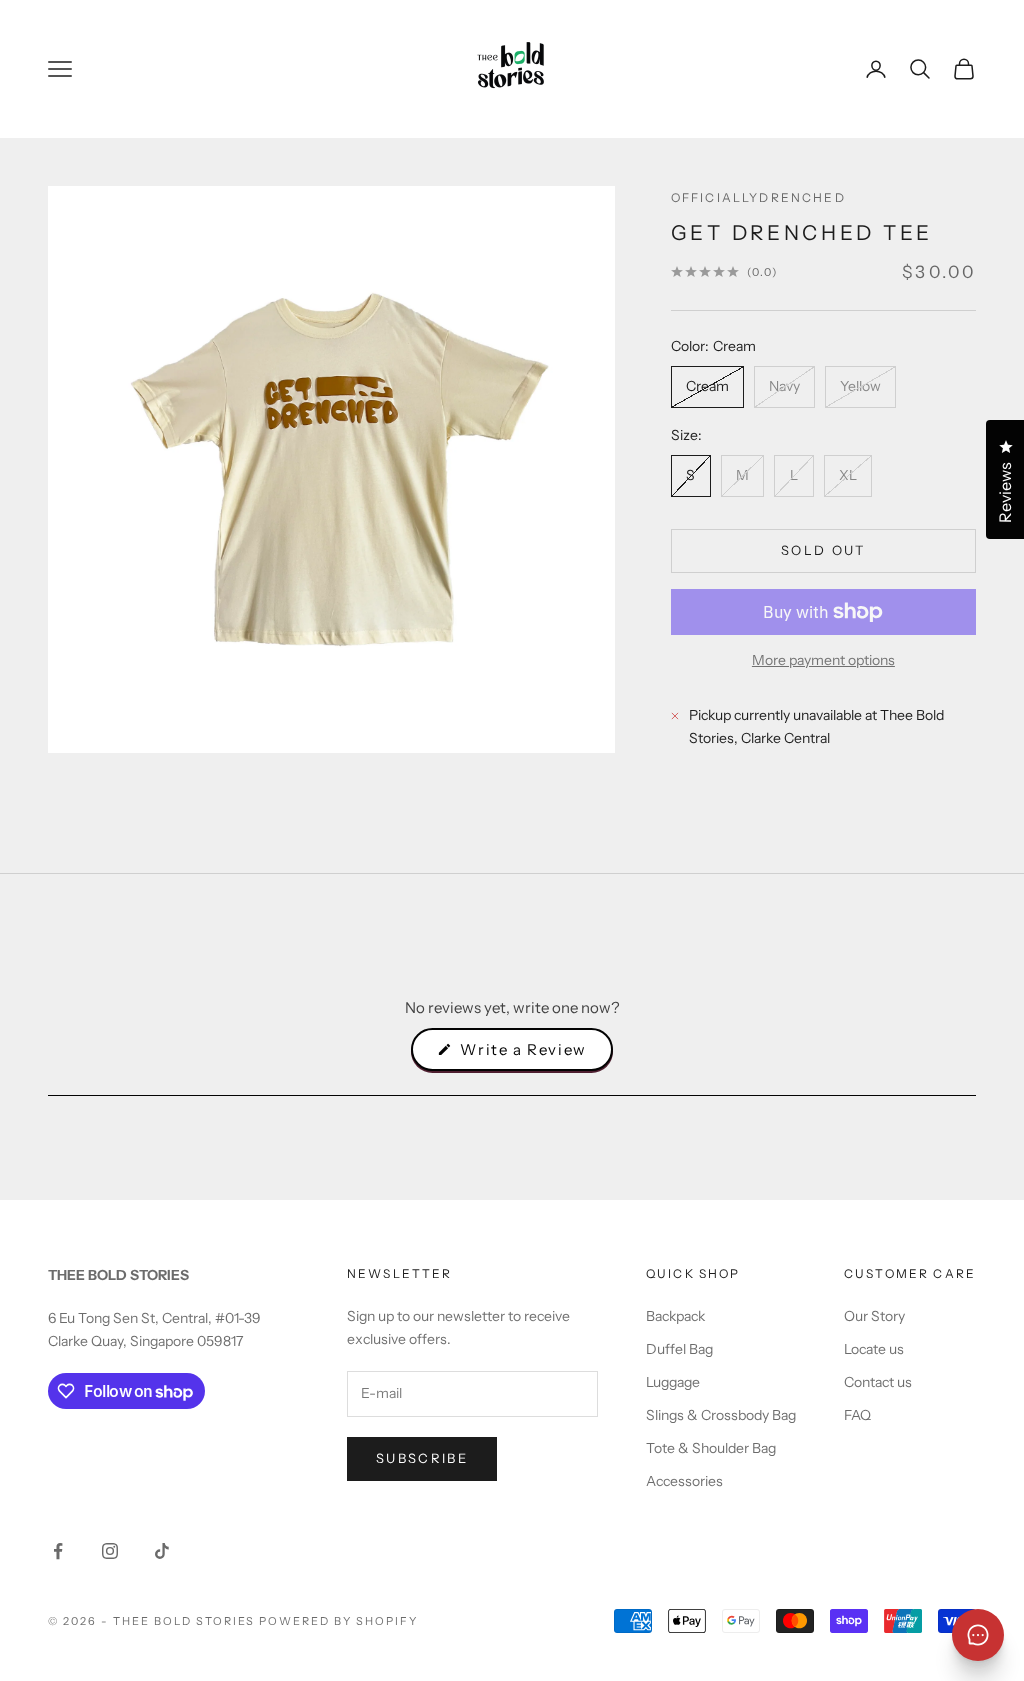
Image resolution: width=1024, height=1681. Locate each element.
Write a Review (534, 1055)
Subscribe (422, 1458)
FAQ (857, 1415)
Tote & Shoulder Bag (711, 1448)
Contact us (878, 1382)
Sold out (823, 550)
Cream (707, 386)
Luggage (673, 1382)
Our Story (874, 1316)
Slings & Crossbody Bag (721, 1415)
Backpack (675, 1316)
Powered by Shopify (338, 1621)
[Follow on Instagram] (110, 1551)
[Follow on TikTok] (162, 1551)
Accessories (684, 1481)
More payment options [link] (823, 660)
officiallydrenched (758, 197)
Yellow (860, 386)
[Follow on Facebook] (58, 1551)
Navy (784, 386)
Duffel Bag (679, 1349)
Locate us (874, 1349)
